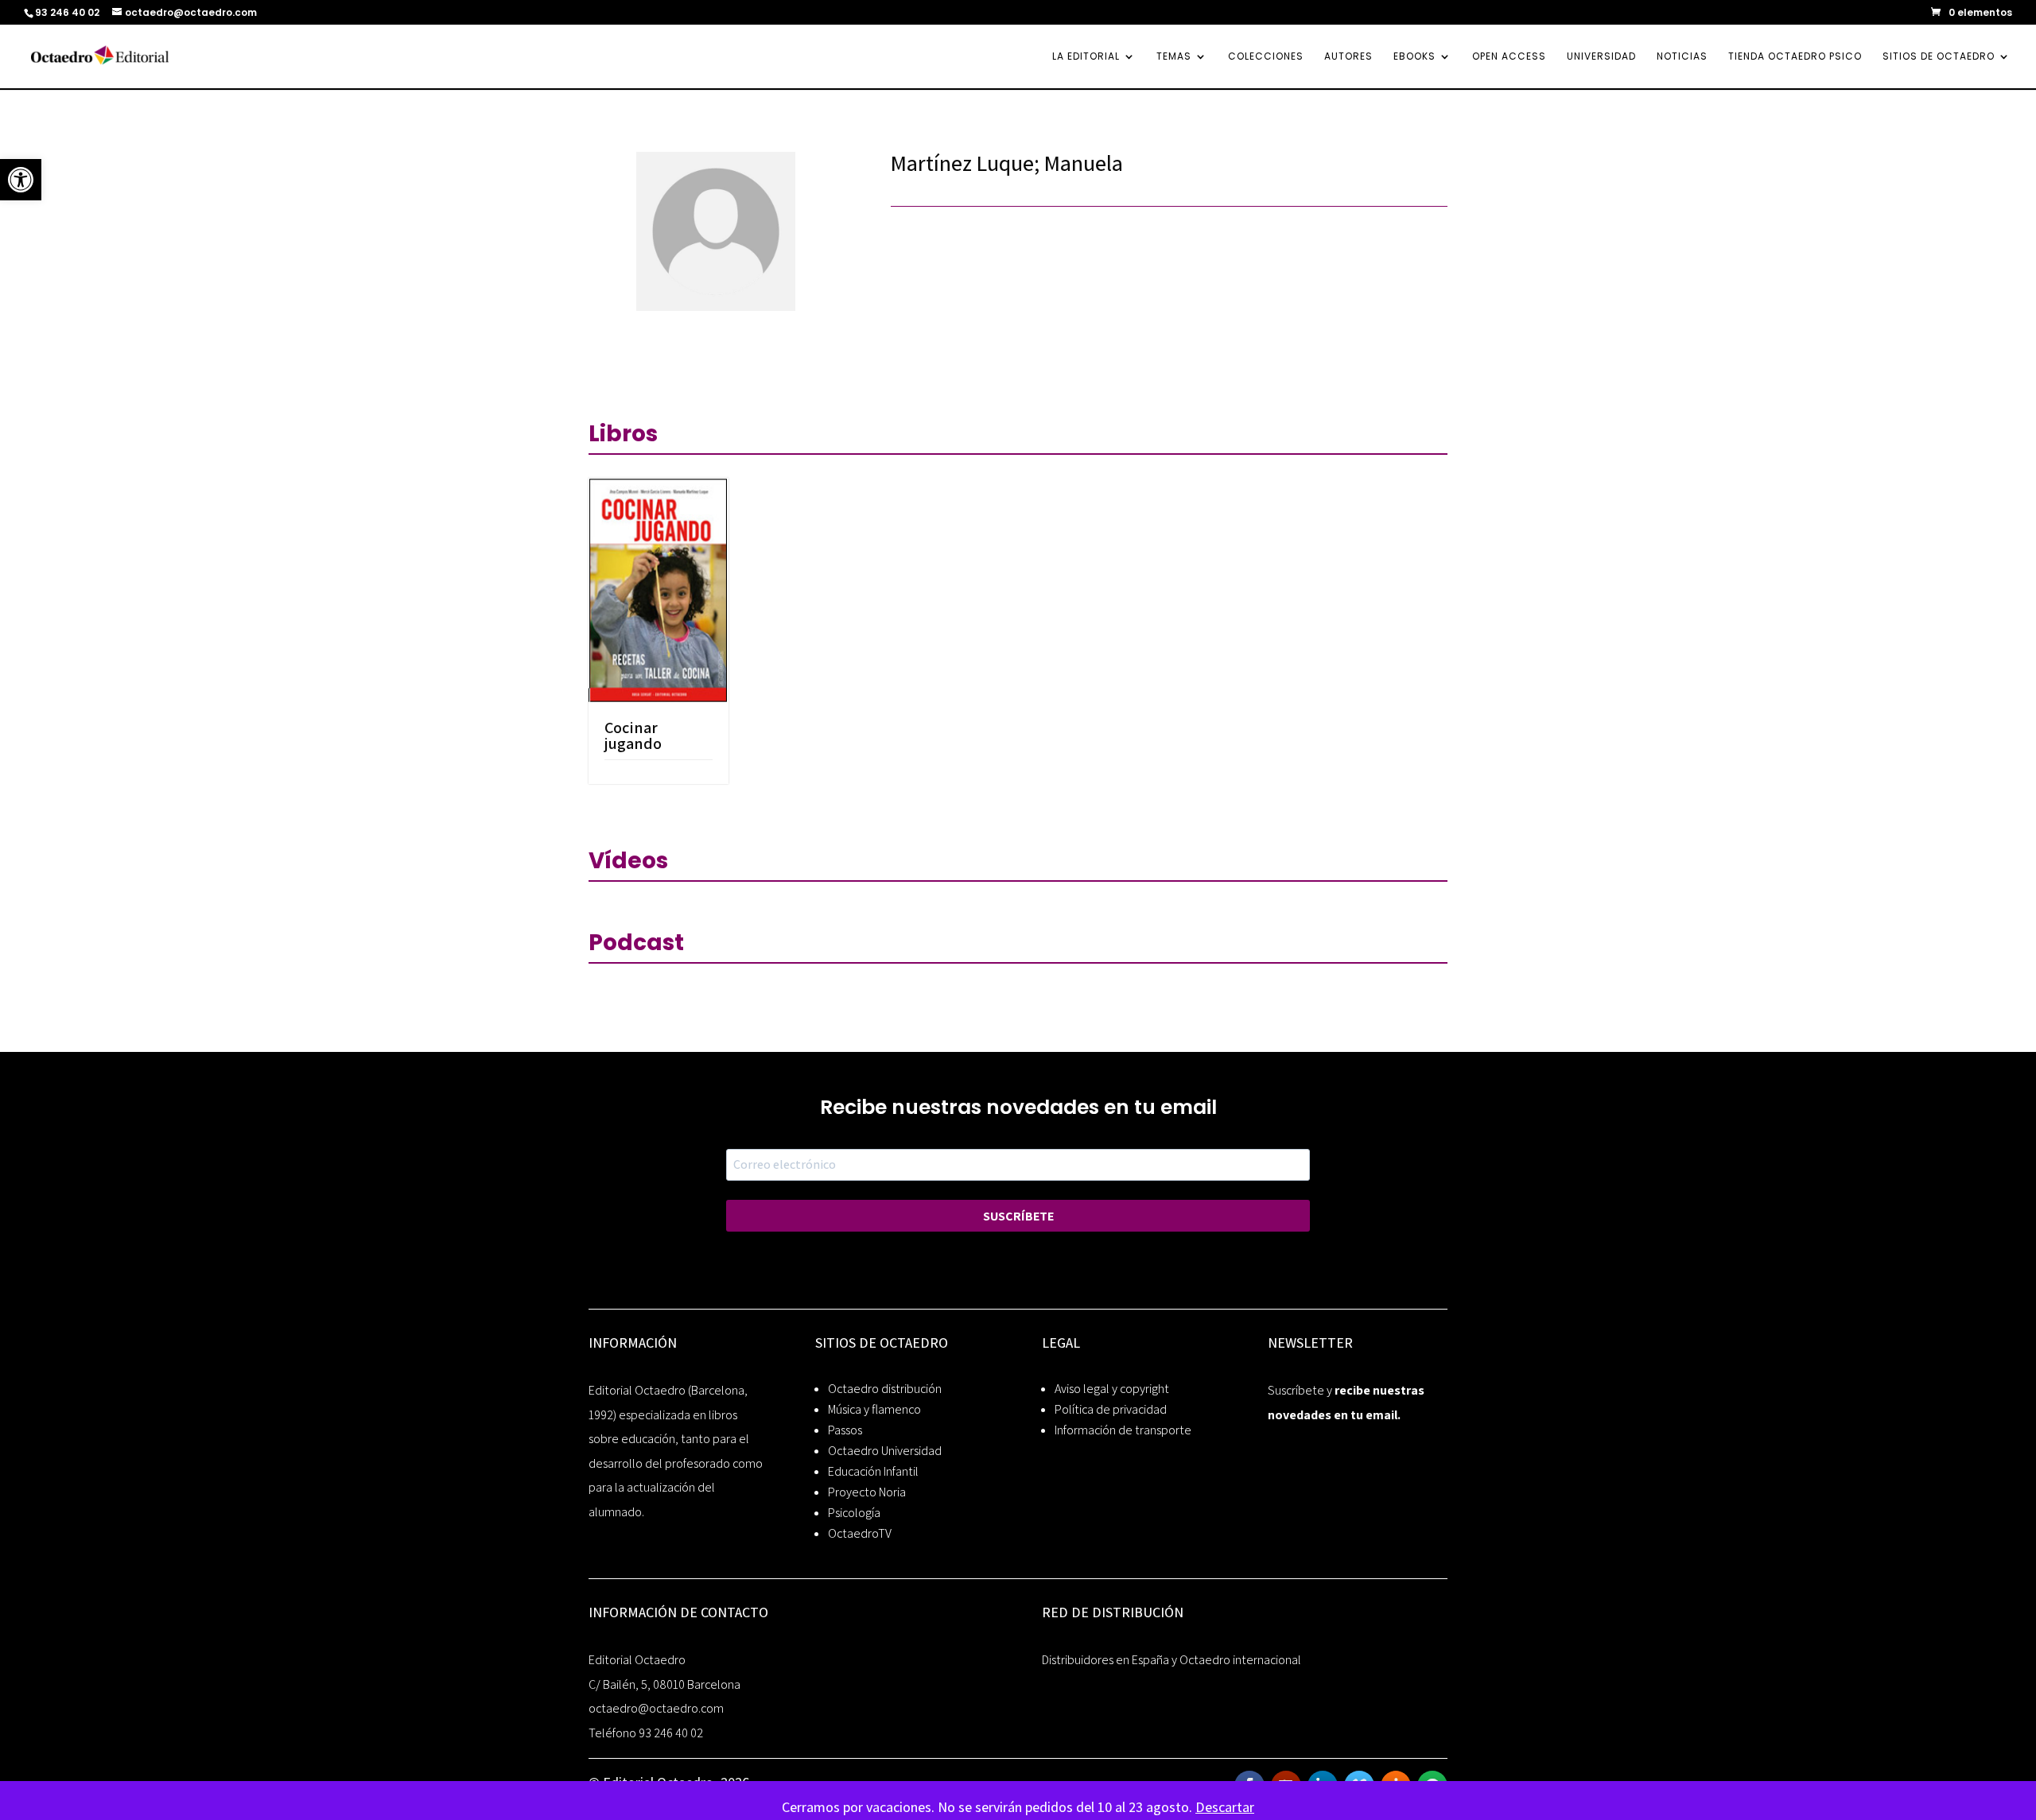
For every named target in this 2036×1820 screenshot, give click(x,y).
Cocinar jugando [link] (633, 735)
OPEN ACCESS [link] (1509, 57)
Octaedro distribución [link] (885, 1389)
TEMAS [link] (1174, 57)
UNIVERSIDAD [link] (1601, 57)
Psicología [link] (854, 1513)
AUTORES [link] (1348, 57)
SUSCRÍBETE (1018, 1216)
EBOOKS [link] (1414, 57)
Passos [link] (845, 1430)
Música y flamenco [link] (874, 1409)
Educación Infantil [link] (873, 1471)
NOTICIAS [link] (1682, 57)
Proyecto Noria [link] (867, 1492)
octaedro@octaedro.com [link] (656, 1708)
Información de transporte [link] (1123, 1430)
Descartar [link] (1225, 1807)
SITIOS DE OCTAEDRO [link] (1939, 57)
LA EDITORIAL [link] (1086, 57)
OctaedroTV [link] (860, 1533)
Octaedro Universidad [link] (885, 1451)
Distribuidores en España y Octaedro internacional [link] (1171, 1660)
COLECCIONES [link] (1266, 57)
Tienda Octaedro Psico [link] (1795, 57)
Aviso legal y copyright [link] (1112, 1389)
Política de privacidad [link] (1111, 1409)
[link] (21, 180)
